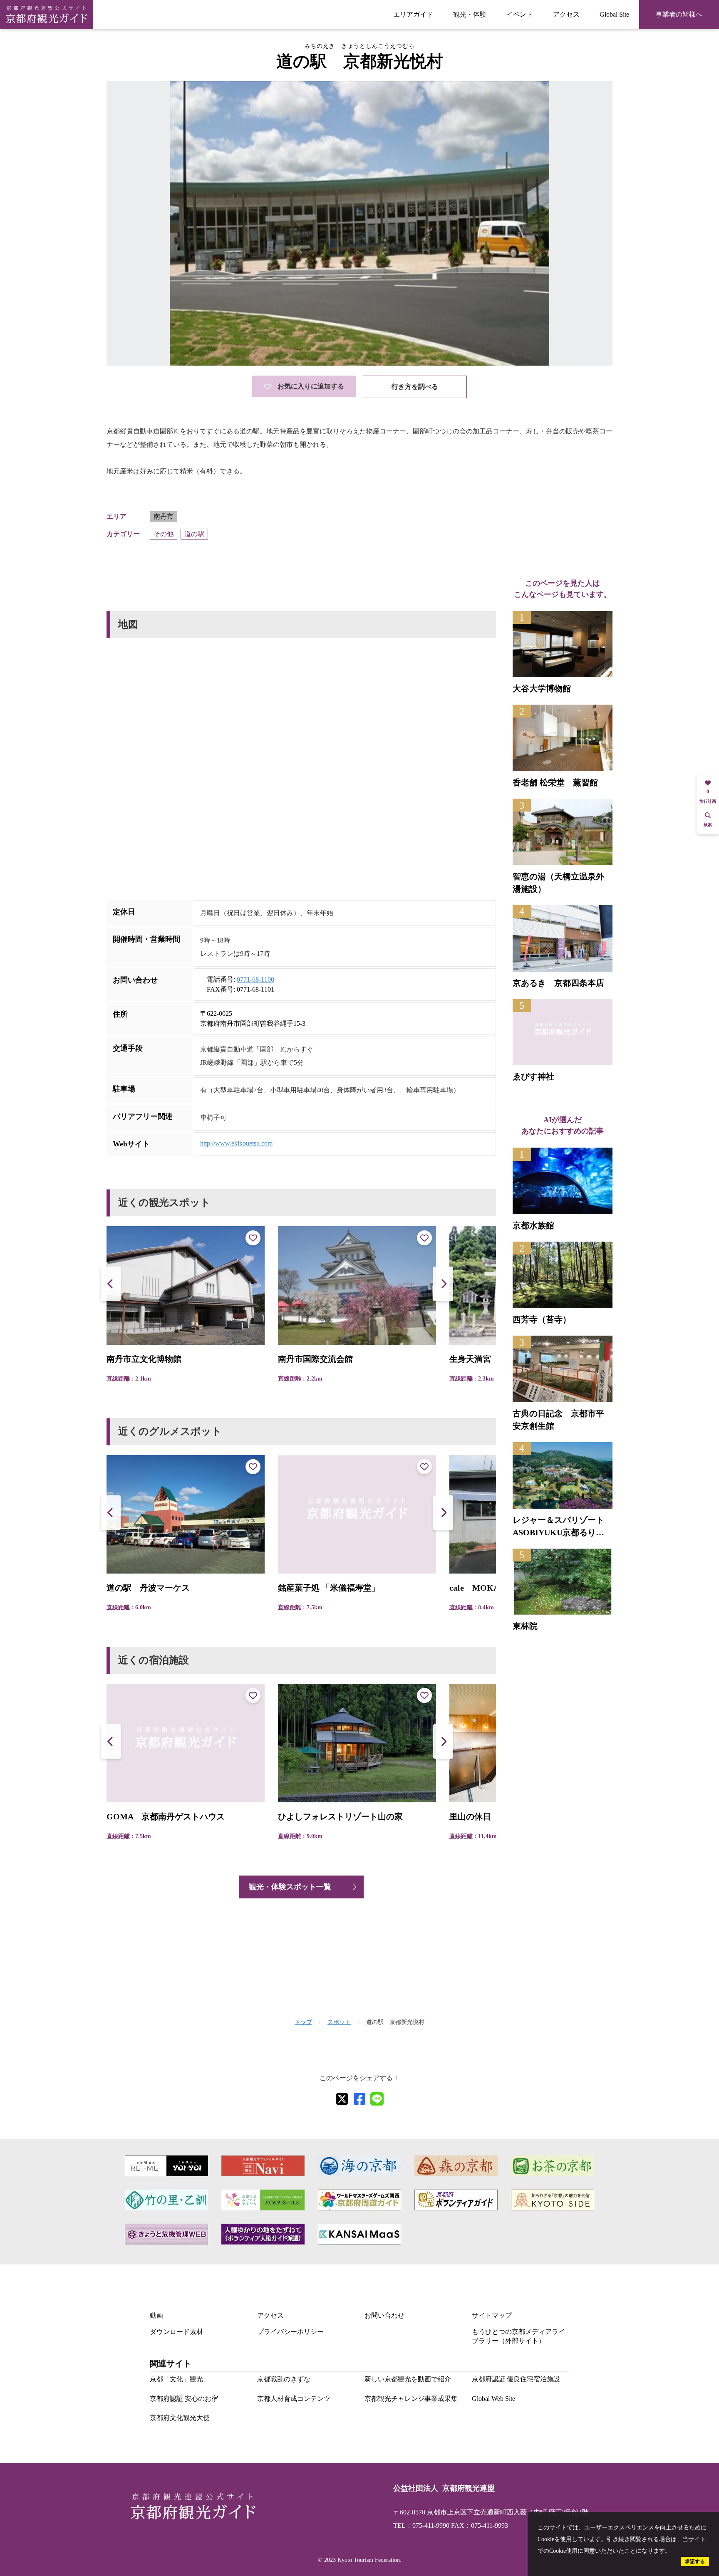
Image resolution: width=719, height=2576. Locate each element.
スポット (339, 2022)
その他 (164, 534)
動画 (156, 2315)
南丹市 (164, 516)
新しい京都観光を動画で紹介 (408, 2379)
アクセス (566, 14)
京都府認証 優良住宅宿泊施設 (516, 2379)
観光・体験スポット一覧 (290, 1887)
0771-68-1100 (255, 979)
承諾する (695, 2561)
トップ (303, 2022)
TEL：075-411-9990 (421, 2525)
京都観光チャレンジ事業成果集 (411, 2399)
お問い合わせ (384, 2315)
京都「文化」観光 (176, 2379)
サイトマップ (492, 2315)
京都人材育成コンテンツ (294, 2399)
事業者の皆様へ (679, 14)
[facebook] (359, 2099)
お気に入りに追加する (311, 386)
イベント (520, 14)
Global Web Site (493, 2399)
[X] (342, 2099)
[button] (443, 1284)
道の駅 (194, 534)
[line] (377, 2099)
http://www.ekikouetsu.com (236, 1143)
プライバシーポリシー (290, 2332)
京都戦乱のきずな (284, 2379)
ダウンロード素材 (176, 2332)
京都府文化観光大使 (180, 2418)
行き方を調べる (415, 387)
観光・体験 (470, 14)
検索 (708, 825)
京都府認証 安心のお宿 (184, 2399)
